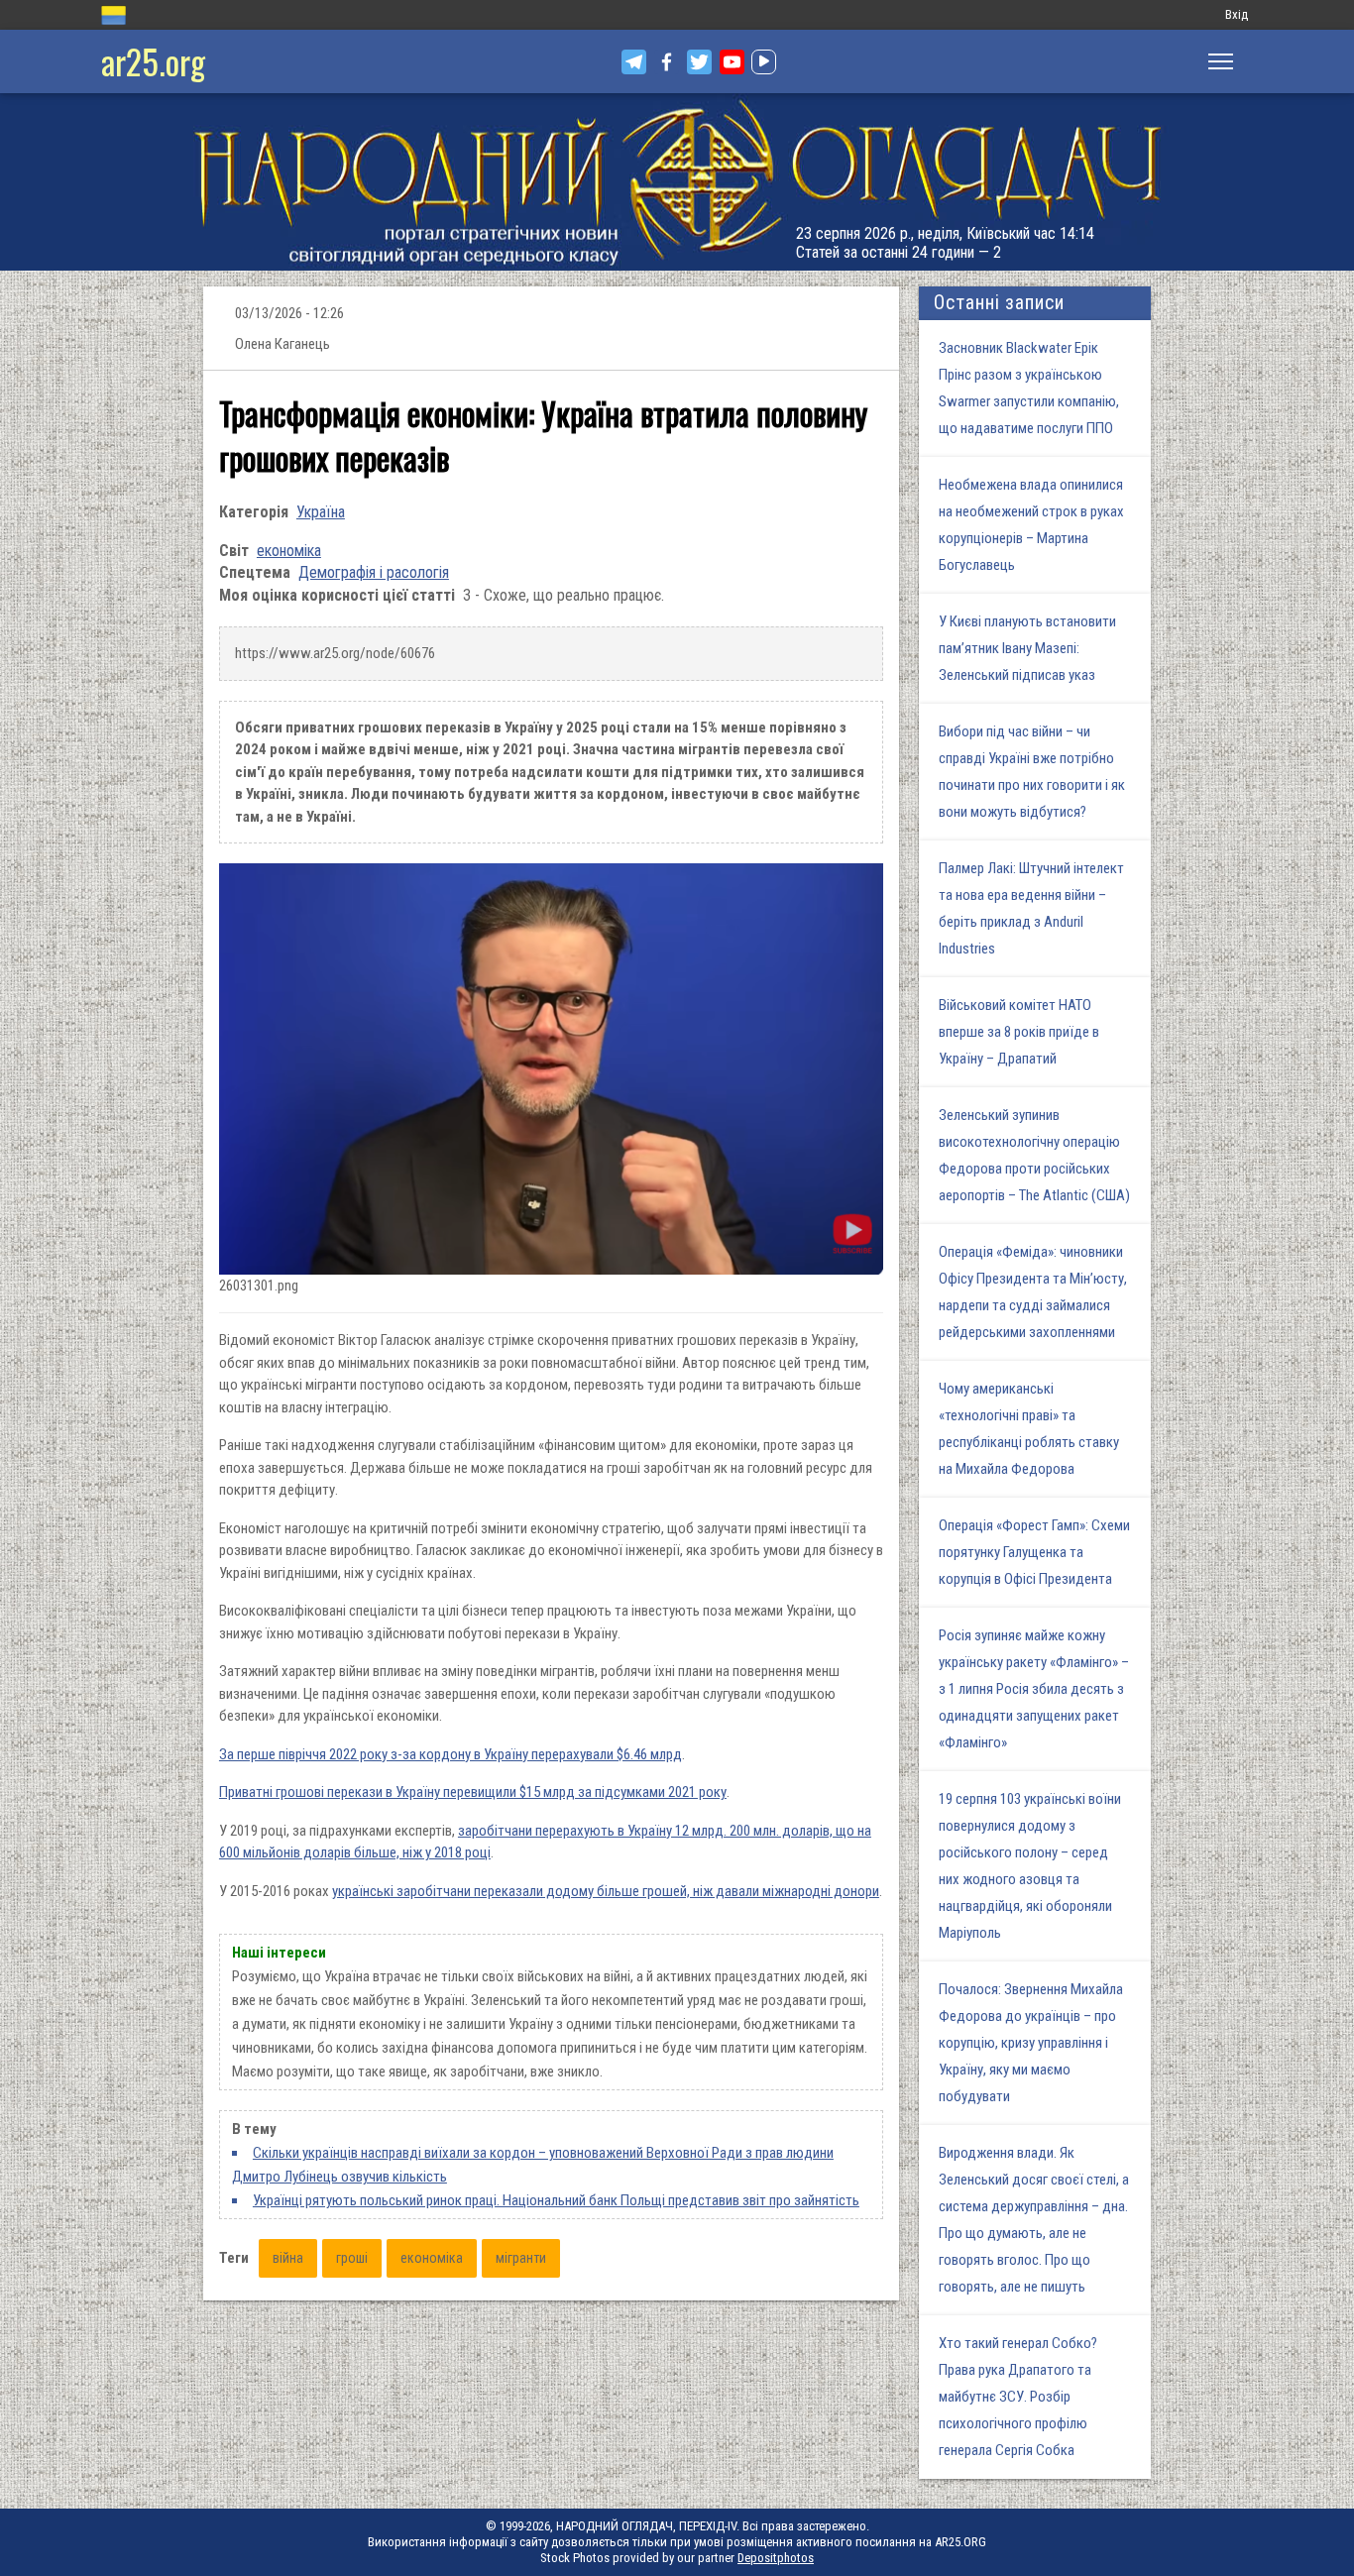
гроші (352, 2258)
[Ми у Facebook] (667, 62)
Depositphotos (776, 2558)
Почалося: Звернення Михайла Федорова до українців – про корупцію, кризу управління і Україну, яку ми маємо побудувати (1031, 2043)
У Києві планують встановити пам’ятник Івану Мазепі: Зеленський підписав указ (1027, 648)
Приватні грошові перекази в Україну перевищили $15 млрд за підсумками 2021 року (473, 1792)
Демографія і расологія (374, 572)
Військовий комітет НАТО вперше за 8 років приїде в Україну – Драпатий (1019, 1032)
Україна (321, 512)
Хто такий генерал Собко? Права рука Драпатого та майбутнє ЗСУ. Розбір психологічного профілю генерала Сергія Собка (1018, 2397)
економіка (289, 551)
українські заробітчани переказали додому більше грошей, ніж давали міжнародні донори (606, 1891)
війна (288, 2258)
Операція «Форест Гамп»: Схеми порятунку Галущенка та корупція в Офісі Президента (1034, 1552)
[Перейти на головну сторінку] (677, 182)
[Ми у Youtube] (732, 62)
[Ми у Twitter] (699, 62)
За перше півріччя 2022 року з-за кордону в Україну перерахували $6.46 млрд (451, 1754)
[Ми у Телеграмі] (634, 62)
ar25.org (153, 61)
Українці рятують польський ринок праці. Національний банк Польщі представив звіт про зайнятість (556, 2200)
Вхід (1237, 14)
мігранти (521, 2258)
